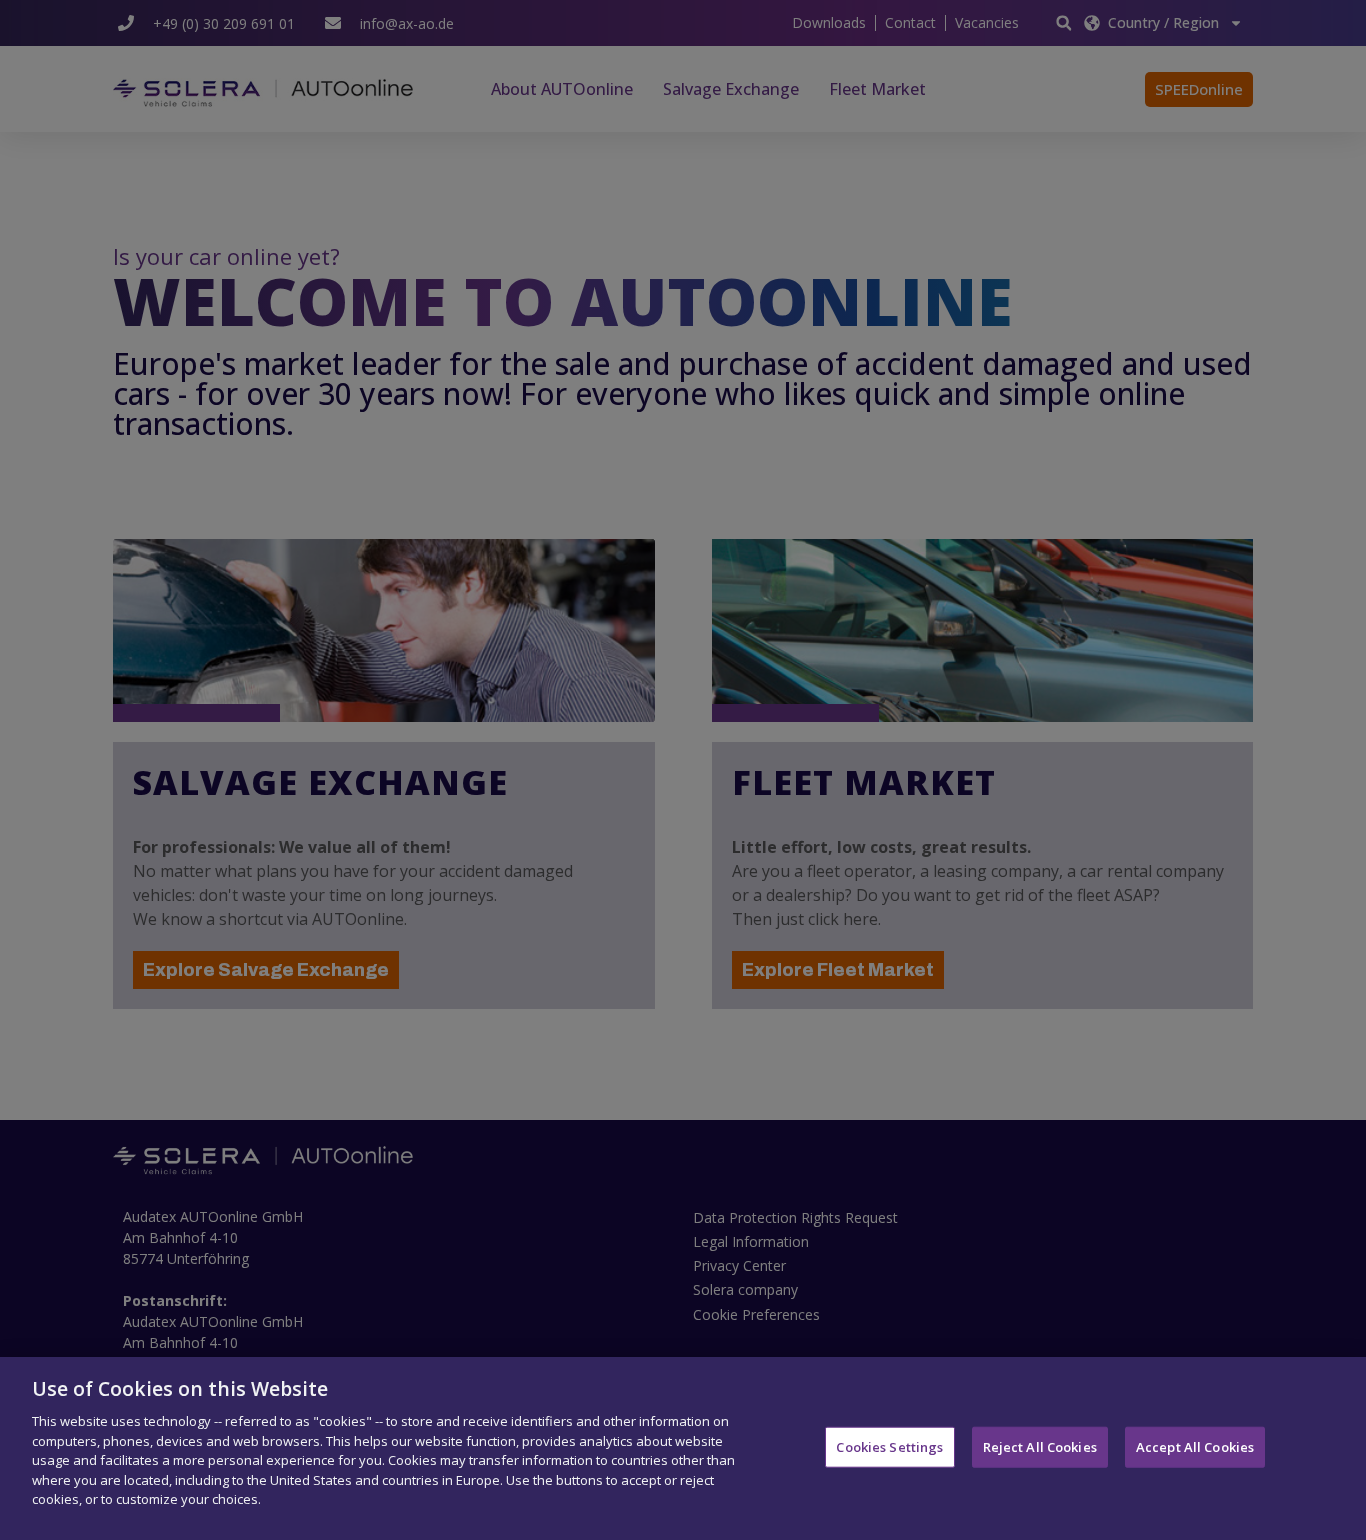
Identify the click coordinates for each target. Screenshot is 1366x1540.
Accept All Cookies (1195, 1446)
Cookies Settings (889, 1446)
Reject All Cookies (1040, 1446)
